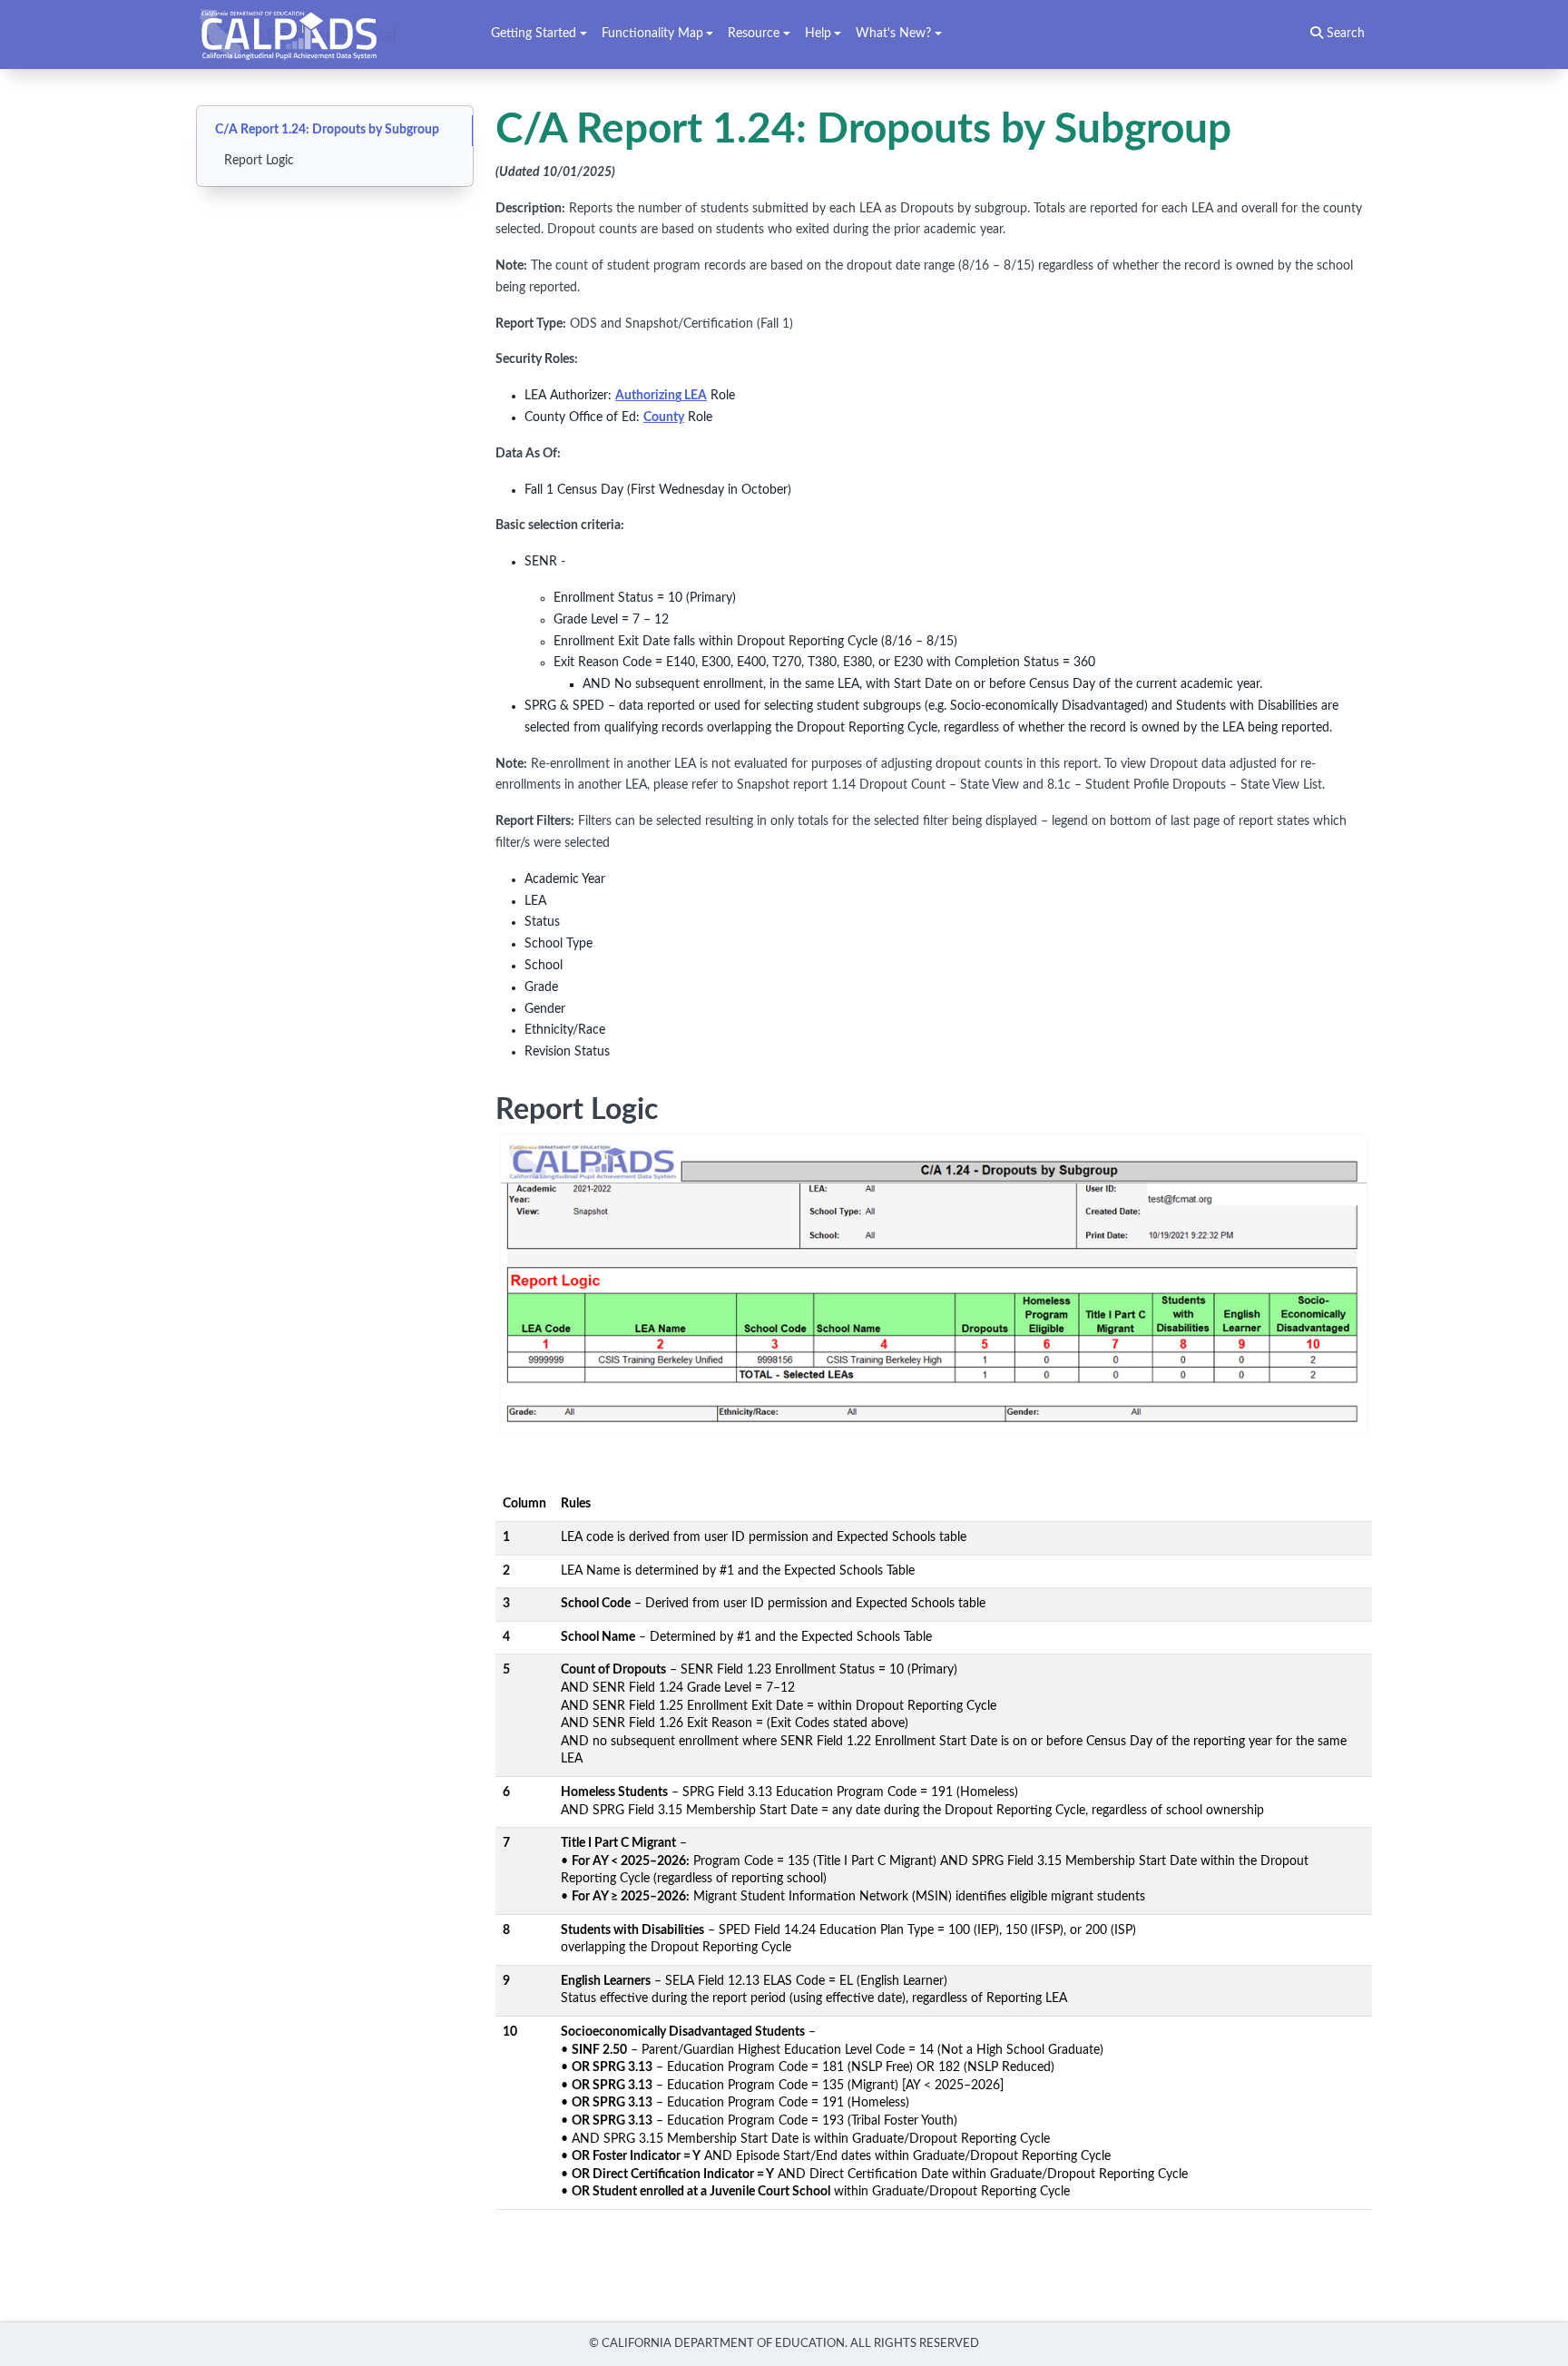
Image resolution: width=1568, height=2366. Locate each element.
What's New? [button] (893, 34)
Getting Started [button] (534, 34)
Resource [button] (754, 34)
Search (1344, 34)
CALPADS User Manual (303, 34)
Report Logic (259, 161)
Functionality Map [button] (652, 34)
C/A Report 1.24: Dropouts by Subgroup (327, 130)
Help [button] (818, 34)
